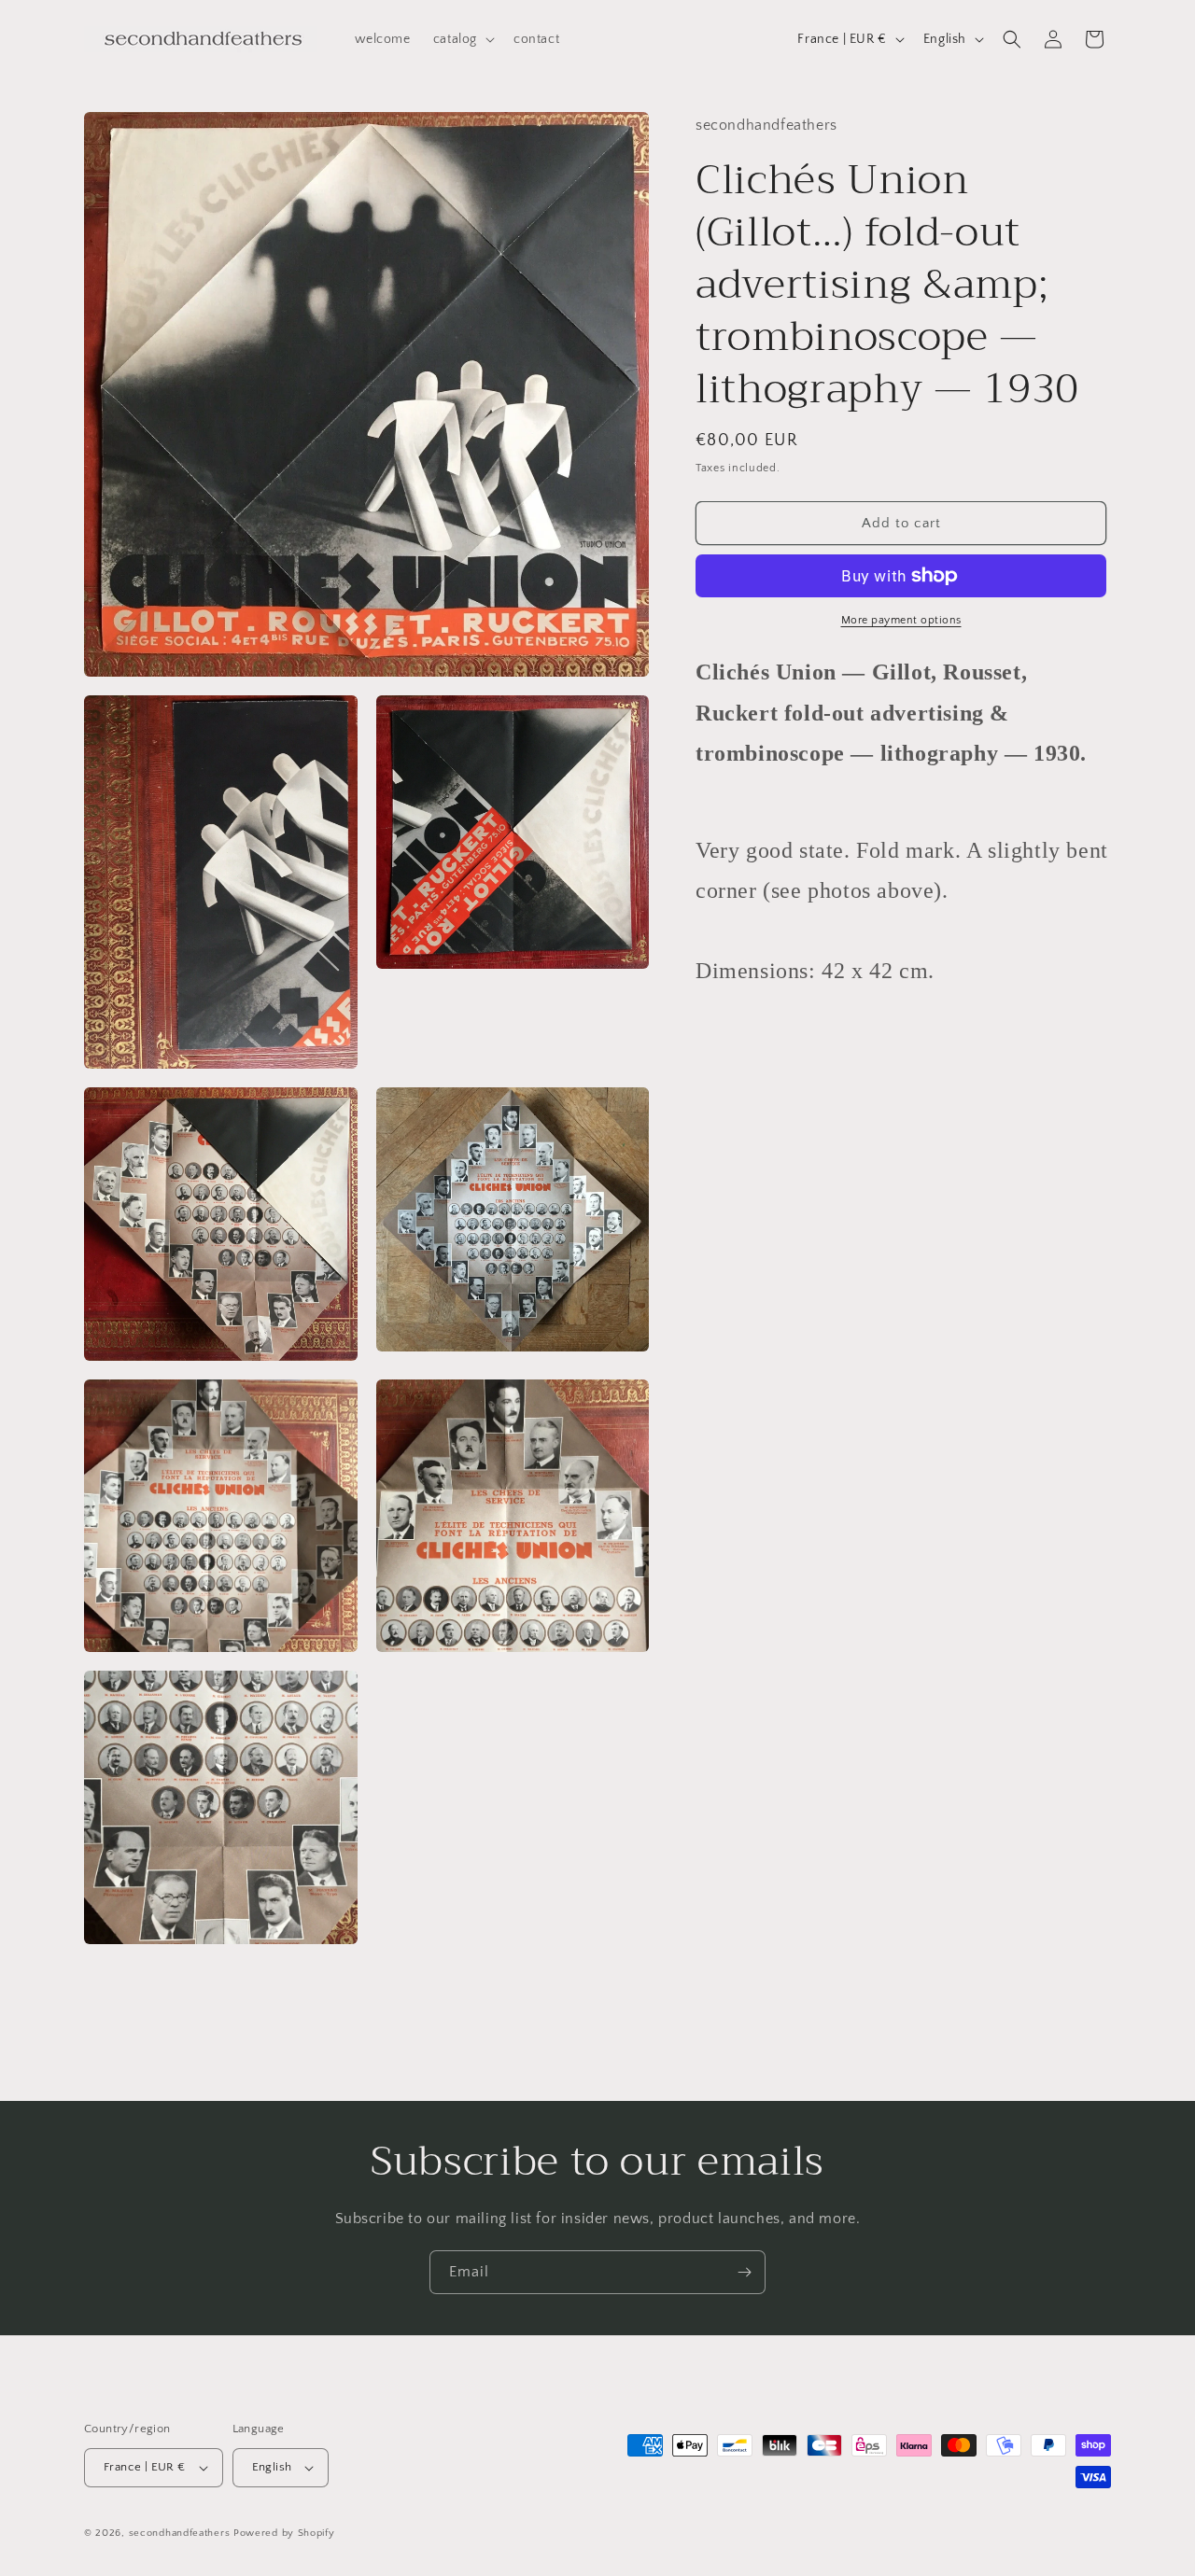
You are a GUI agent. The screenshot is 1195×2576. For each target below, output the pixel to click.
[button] (462, 39)
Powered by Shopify (284, 2533)
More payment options (901, 620)
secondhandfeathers (180, 2533)
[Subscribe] (744, 2272)
